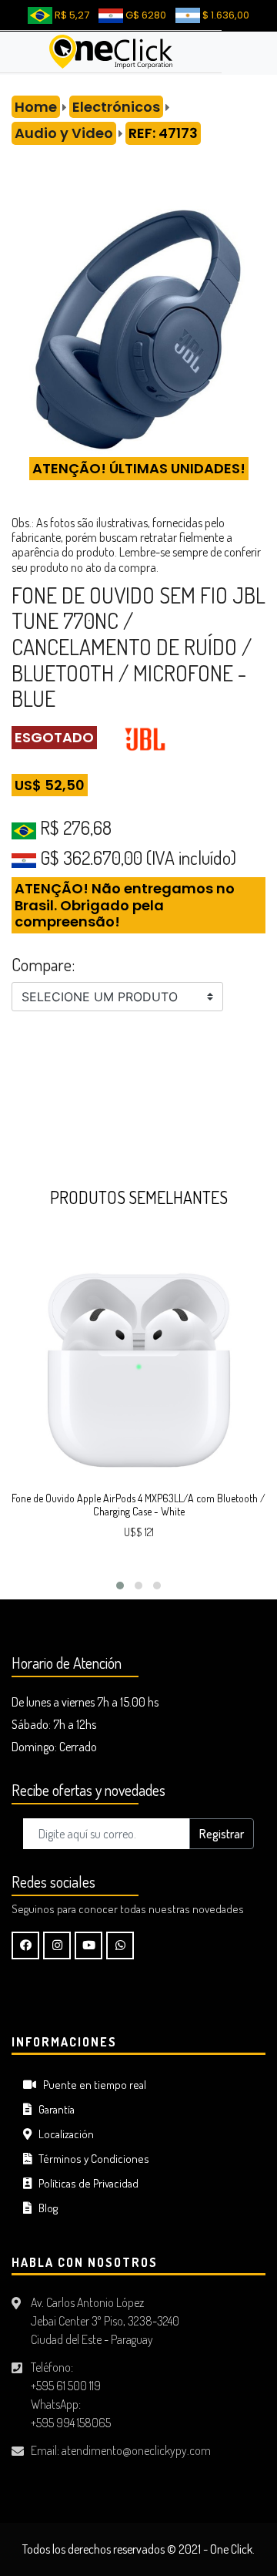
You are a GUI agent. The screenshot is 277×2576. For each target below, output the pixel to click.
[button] (120, 1586)
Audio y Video (64, 133)
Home (36, 107)
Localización (63, 2134)
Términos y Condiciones (90, 2159)
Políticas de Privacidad (85, 2183)
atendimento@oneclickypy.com (136, 2450)
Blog (45, 2208)
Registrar (222, 1834)
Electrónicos (116, 107)
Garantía (53, 2109)
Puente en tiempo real (91, 2085)
